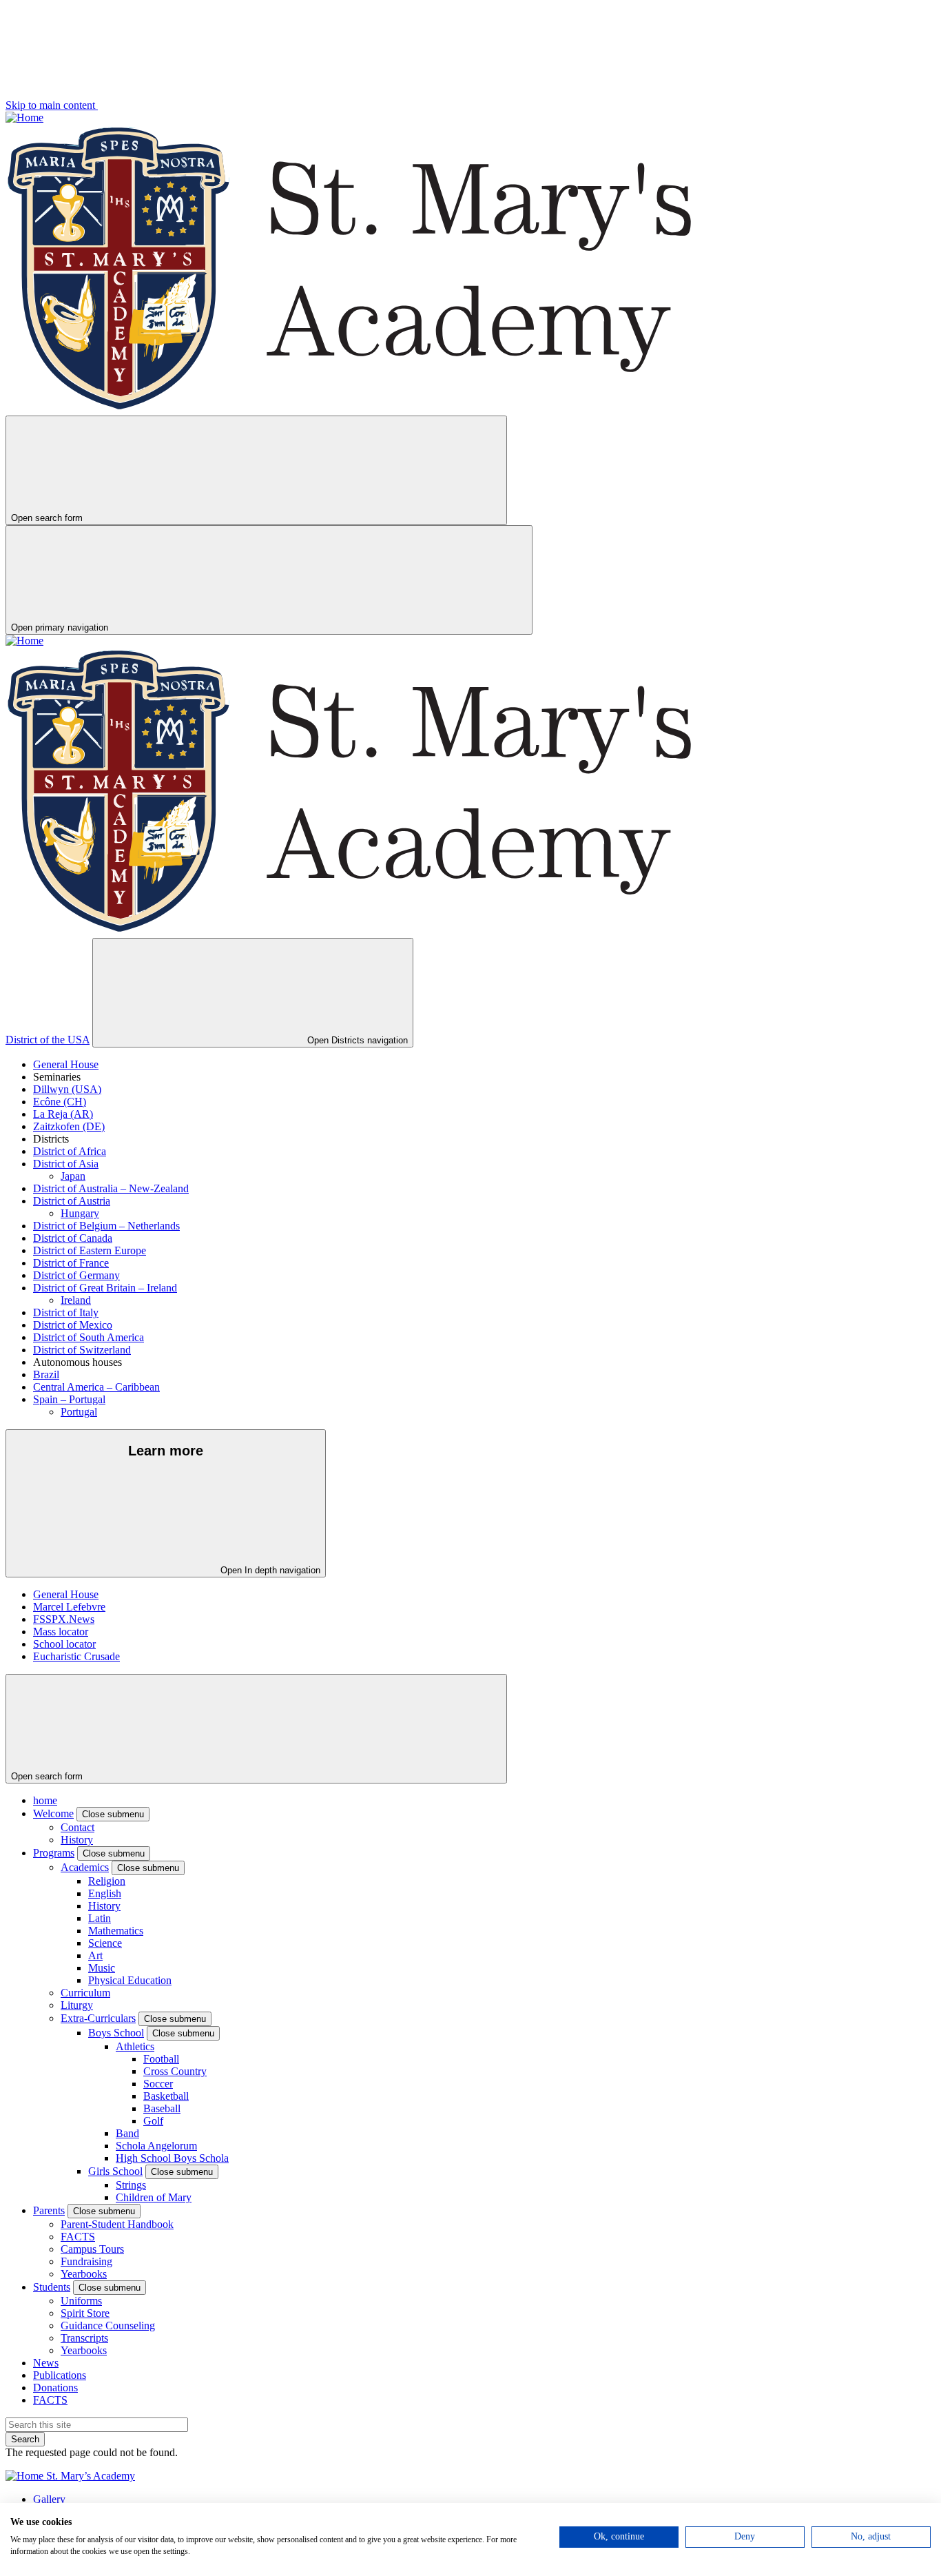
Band (127, 2133)
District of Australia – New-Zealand (111, 1188)
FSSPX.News (64, 1619)
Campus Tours (92, 2249)
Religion (107, 1881)
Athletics (135, 2046)
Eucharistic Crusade (76, 1656)
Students (52, 2287)
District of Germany (76, 1275)
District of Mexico (73, 1325)
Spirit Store (85, 2313)
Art (95, 1955)
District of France (71, 1263)
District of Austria (72, 1201)
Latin (100, 1918)
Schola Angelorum (156, 2146)
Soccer (158, 2084)
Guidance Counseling (108, 2325)
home (45, 1800)
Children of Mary (154, 2197)
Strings (131, 2185)
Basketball (166, 2096)
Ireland (76, 1300)
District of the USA (48, 1040)
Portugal (79, 1412)
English (105, 1893)
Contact (77, 1827)
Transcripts (84, 2338)
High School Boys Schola (172, 2158)
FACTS (78, 2237)
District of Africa (70, 1151)
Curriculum (85, 1993)
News (46, 2363)
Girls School (115, 2171)
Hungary (80, 1213)
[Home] (24, 117)
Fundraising (86, 2261)
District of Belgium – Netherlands (106, 1226)
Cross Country (175, 2071)
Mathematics (116, 1931)
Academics (85, 1867)
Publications (60, 2375)
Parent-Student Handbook (117, 2224)
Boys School (116, 2033)
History (77, 1840)
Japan (73, 1176)
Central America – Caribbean (96, 1387)
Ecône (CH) (60, 1102)
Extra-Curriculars (98, 2018)
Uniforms (81, 2301)
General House (66, 1064)
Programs (54, 1853)
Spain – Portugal (69, 1399)
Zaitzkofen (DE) (69, 1126)
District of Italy (66, 1312)
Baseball (162, 2108)
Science (105, 1943)
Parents (49, 2210)
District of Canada (73, 1238)
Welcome (53, 1813)
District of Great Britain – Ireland (105, 1288)
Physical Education (130, 1980)
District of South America (89, 1337)
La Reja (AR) (63, 1114)
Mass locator (61, 1632)
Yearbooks (84, 2274)
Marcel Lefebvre (69, 1607)
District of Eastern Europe (90, 1250)
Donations (55, 2388)
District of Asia (66, 1164)
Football (161, 2059)
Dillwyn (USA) (67, 1089)
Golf (153, 2121)
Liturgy (77, 2005)
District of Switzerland (82, 1350)
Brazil (46, 1374)
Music (102, 1968)
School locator (64, 1644)
